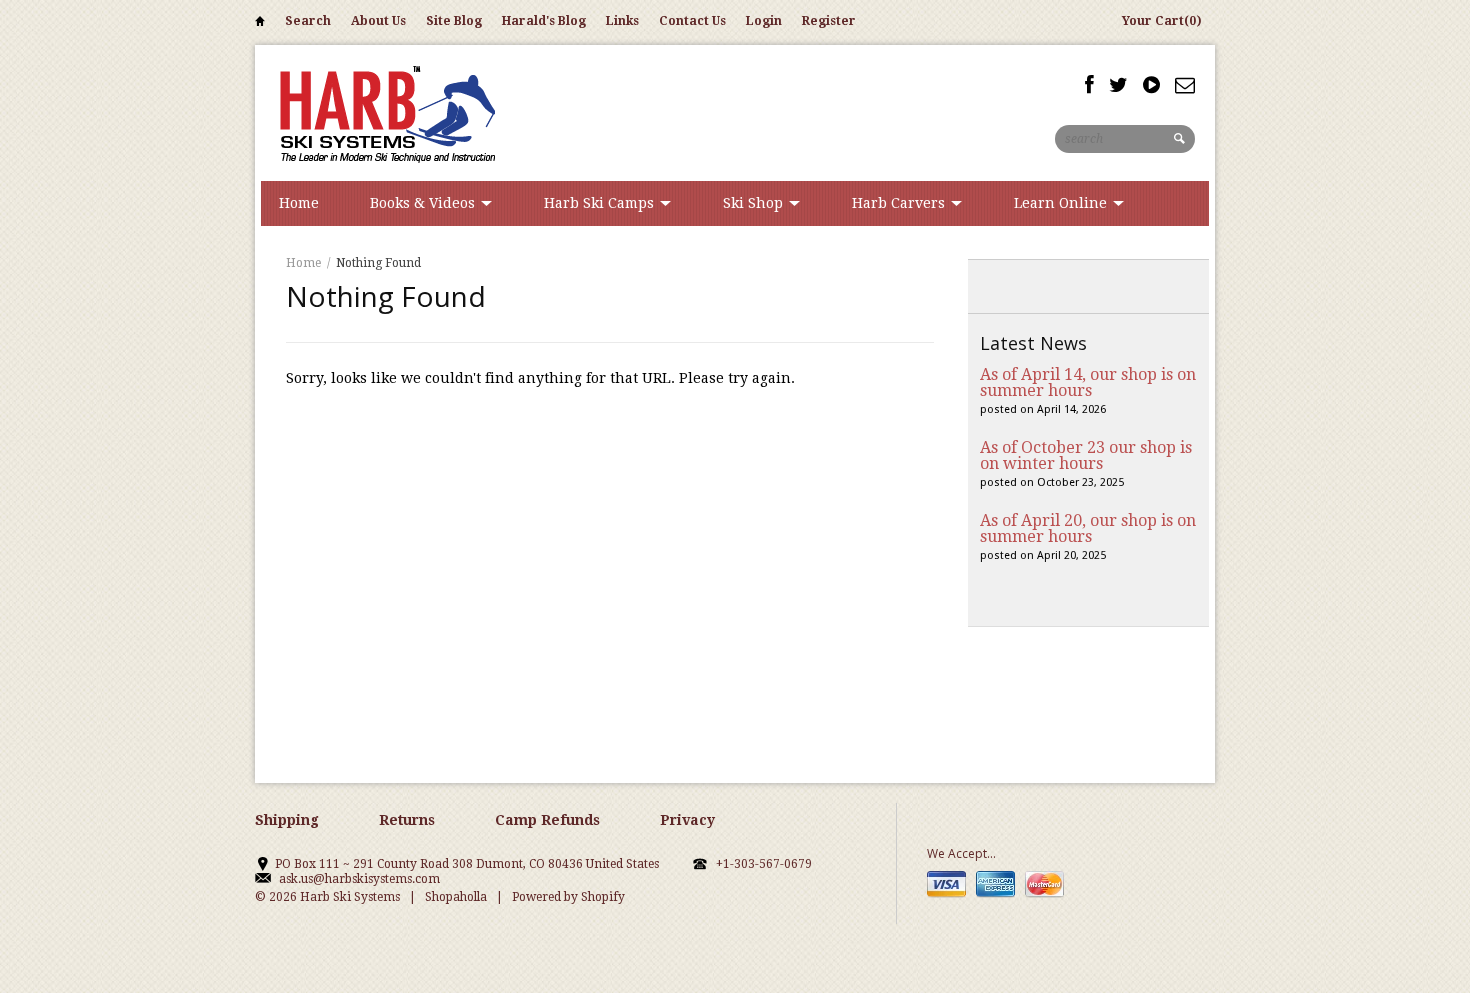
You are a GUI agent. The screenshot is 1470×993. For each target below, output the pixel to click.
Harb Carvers (900, 203)
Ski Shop (755, 203)
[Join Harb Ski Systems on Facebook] (1089, 85)
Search (308, 21)
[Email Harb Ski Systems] (1185, 85)
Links (622, 21)
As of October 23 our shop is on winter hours (1086, 455)
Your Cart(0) (1162, 21)
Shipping (287, 820)
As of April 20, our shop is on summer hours (1088, 528)
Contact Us (692, 21)
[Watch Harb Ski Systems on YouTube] (1151, 85)
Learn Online (1062, 203)
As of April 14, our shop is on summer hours (1088, 382)
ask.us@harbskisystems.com (359, 879)
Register (829, 21)
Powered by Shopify (568, 897)
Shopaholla (456, 897)
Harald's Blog (544, 21)
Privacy (687, 820)
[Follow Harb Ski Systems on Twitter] (1118, 85)
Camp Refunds (547, 820)
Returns (407, 820)
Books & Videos (424, 203)
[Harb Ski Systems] (385, 112)
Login (764, 21)
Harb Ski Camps (601, 203)
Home (260, 24)
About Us (378, 21)
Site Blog (454, 21)
